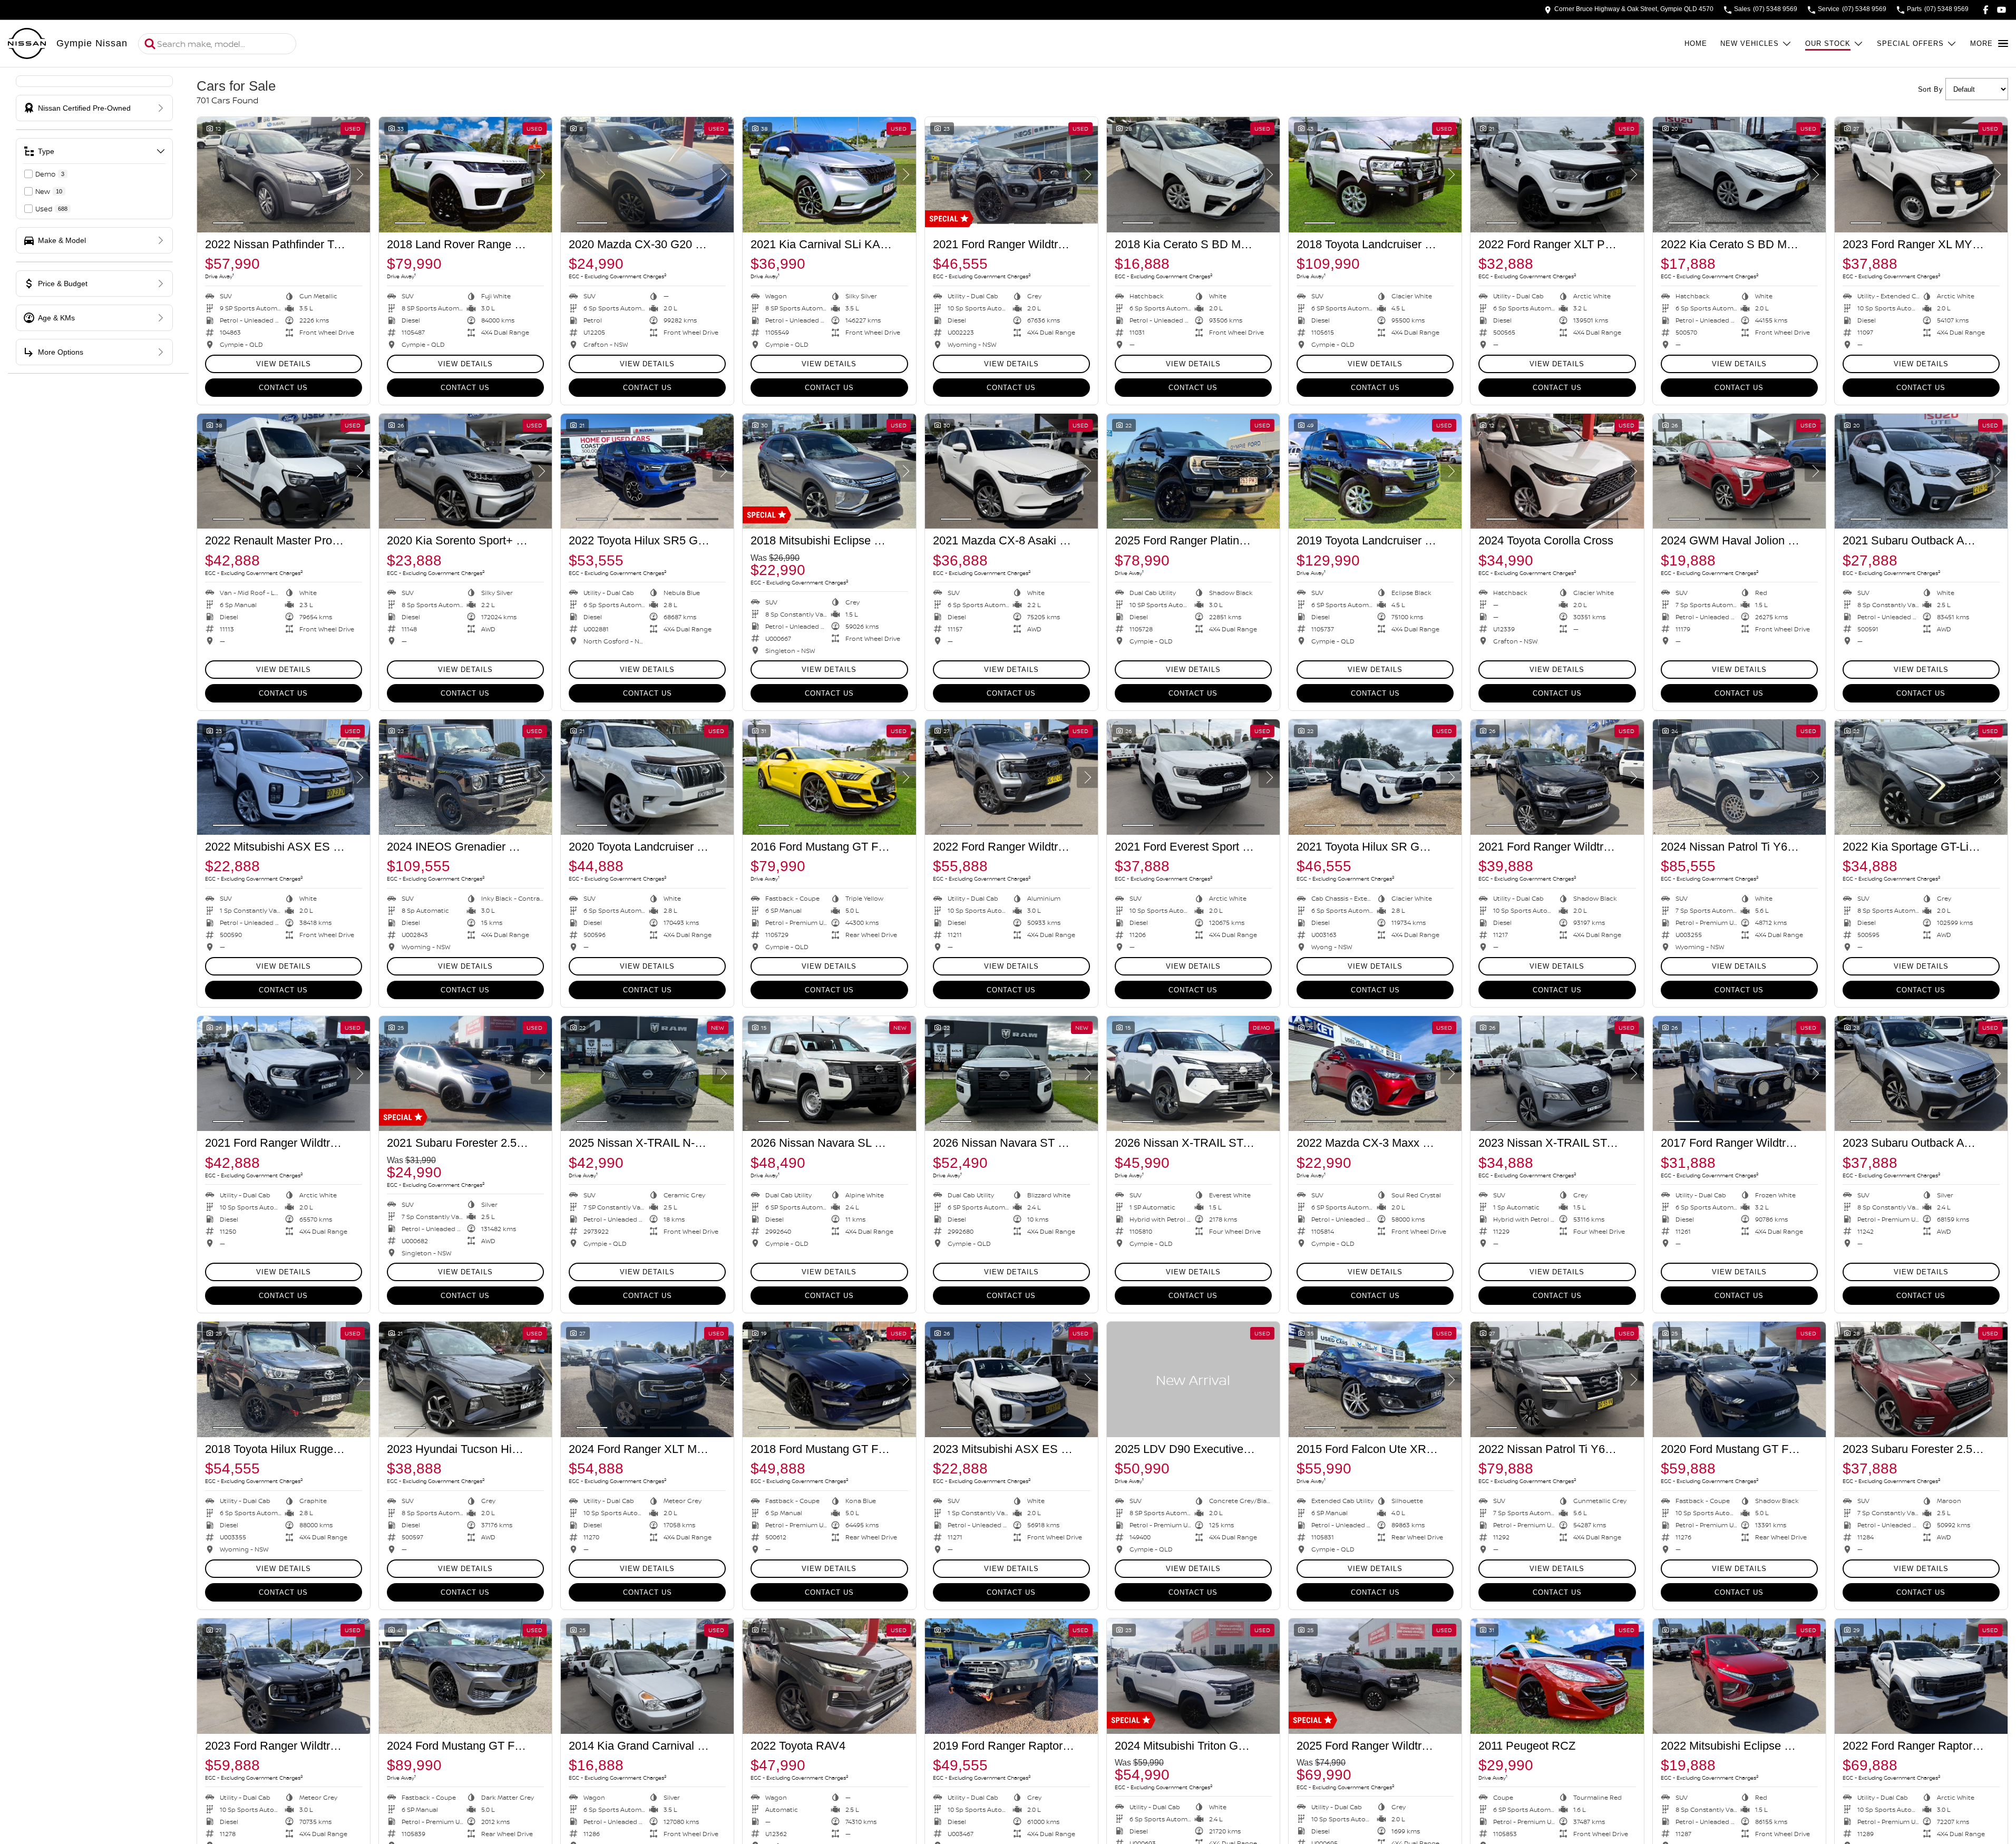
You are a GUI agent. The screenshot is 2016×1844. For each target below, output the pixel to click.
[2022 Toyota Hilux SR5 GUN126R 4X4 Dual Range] (647, 471)
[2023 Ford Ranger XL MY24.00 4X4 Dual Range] (1921, 175)
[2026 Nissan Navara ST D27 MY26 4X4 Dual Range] (1011, 1074)
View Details (284, 364)
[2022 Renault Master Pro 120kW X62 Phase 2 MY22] (284, 471)
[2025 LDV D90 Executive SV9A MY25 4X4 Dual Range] (1193, 1379)
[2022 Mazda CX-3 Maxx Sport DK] (1375, 1074)
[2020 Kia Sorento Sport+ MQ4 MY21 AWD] (465, 471)
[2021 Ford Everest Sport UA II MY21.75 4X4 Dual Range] (1193, 777)
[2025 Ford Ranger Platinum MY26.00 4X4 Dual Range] (1193, 471)
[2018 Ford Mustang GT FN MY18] (829, 1379)
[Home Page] (27, 44)
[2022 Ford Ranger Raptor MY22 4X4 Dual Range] (1921, 1676)
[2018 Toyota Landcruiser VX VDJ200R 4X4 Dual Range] (1375, 175)
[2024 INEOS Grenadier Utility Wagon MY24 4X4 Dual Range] (465, 777)
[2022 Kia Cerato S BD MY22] (1739, 175)
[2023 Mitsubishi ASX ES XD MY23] (1011, 1379)
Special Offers (1910, 43)
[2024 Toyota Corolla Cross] (1557, 471)
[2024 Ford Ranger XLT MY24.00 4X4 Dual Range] (647, 1379)
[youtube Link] (2002, 10)
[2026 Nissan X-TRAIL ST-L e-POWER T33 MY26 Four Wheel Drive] (1193, 1074)
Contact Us (283, 388)
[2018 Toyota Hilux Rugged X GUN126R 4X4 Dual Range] (284, 1379)
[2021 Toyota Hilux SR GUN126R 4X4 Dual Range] (1375, 777)
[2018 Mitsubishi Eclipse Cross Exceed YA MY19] (829, 471)
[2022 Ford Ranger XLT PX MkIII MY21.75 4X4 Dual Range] (1557, 175)
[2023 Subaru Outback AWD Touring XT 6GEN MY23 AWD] (1921, 1074)
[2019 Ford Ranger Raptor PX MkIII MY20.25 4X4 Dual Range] (1011, 1676)
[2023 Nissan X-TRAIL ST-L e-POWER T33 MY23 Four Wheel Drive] (1557, 1074)
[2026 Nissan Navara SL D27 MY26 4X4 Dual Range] (829, 1074)
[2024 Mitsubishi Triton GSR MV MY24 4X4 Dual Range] (1193, 1676)
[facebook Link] (1986, 10)
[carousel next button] (359, 174)
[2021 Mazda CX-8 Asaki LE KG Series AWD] (1011, 471)
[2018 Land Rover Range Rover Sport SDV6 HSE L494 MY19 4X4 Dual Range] (465, 175)
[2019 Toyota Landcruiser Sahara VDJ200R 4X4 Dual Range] (1375, 471)
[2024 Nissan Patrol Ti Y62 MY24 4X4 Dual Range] (1739, 777)
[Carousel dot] (228, 223)
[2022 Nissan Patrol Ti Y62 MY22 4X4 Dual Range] (1557, 1379)
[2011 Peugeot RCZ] (1557, 1676)
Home (1696, 43)
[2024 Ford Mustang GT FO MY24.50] (465, 1676)
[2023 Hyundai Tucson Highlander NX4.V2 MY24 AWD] (465, 1379)
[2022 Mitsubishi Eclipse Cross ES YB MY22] (1739, 1676)
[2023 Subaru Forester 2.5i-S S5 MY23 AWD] (1921, 1379)
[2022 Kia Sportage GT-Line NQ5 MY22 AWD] (1921, 777)
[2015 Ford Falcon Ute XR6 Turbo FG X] (1375, 1379)
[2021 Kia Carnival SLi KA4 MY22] (829, 175)
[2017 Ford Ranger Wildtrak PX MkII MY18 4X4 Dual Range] (1739, 1074)
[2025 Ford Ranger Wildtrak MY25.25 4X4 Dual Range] (1375, 1676)
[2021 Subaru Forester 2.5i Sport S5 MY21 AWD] (465, 1074)
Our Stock (1828, 43)
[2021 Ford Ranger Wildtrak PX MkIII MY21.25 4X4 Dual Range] (1011, 175)
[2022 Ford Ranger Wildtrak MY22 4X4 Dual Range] (1011, 777)
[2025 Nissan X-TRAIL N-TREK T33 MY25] (647, 1074)
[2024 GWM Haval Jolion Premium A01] (1739, 471)
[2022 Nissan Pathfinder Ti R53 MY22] (284, 175)
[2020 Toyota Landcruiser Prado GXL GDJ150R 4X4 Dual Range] (647, 777)
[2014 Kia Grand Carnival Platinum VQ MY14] (647, 1676)
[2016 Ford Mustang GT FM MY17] (829, 777)
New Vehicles (1750, 43)
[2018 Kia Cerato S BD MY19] (1193, 175)
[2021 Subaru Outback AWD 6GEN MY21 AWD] (1921, 471)
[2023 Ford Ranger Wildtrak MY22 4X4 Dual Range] (284, 1676)
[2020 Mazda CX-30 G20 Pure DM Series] (647, 175)
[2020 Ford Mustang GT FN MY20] (1739, 1379)
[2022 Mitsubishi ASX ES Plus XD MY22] (284, 777)
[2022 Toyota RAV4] (829, 1676)
